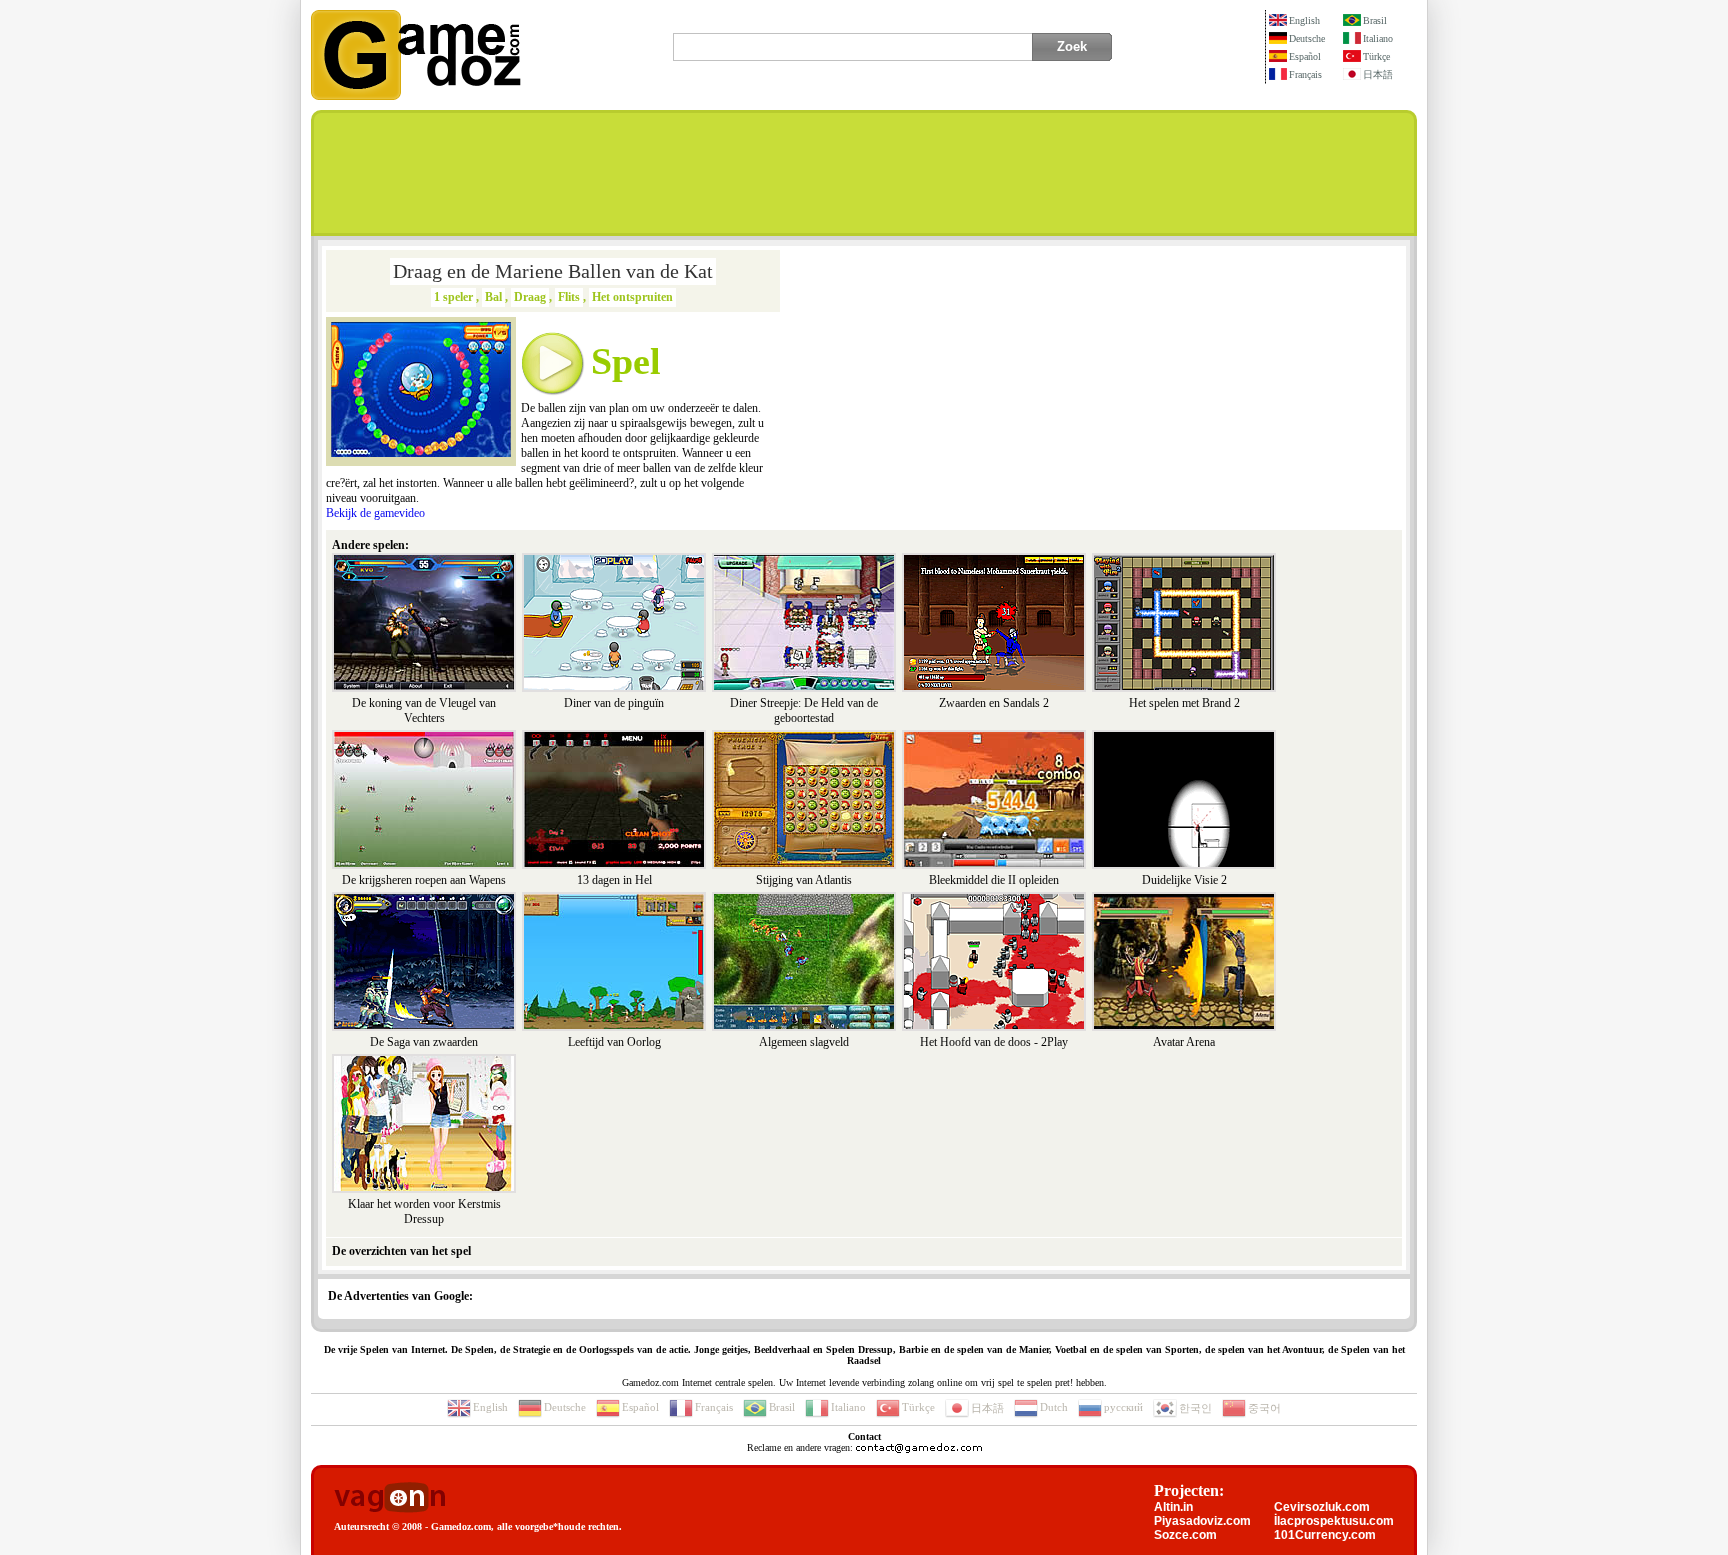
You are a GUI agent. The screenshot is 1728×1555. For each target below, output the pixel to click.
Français (1305, 74)
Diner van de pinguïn (614, 703)
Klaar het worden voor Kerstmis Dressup (424, 1211)
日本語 (1378, 74)
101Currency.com (1325, 1535)
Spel (626, 361)
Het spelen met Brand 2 (1184, 703)
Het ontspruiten (632, 297)
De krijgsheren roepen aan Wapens (424, 880)
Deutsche (1307, 38)
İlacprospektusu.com (1334, 1521)
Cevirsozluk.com (1322, 1507)
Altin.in (1173, 1507)
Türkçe (1376, 56)
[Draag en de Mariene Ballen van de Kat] (421, 453)
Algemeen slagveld (804, 1042)
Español (1305, 56)
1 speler (453, 297)
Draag (530, 297)
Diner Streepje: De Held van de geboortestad (804, 710)
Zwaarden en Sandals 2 (994, 703)
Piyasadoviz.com (1202, 1521)
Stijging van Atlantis (804, 880)
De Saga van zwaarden (424, 1042)
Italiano (1378, 38)
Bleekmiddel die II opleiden (994, 880)
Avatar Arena (1184, 1042)
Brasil (1375, 20)
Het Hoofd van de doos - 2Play (994, 1042)
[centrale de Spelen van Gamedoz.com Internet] (416, 96)
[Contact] (919, 1447)
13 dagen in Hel (614, 880)
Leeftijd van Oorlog (614, 1042)
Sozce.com (1185, 1535)
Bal (493, 297)
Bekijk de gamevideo (375, 513)
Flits (569, 297)
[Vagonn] (389, 1498)
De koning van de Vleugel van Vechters (424, 710)
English (1304, 20)
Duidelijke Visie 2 (1184, 880)
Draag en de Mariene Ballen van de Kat (553, 271)
